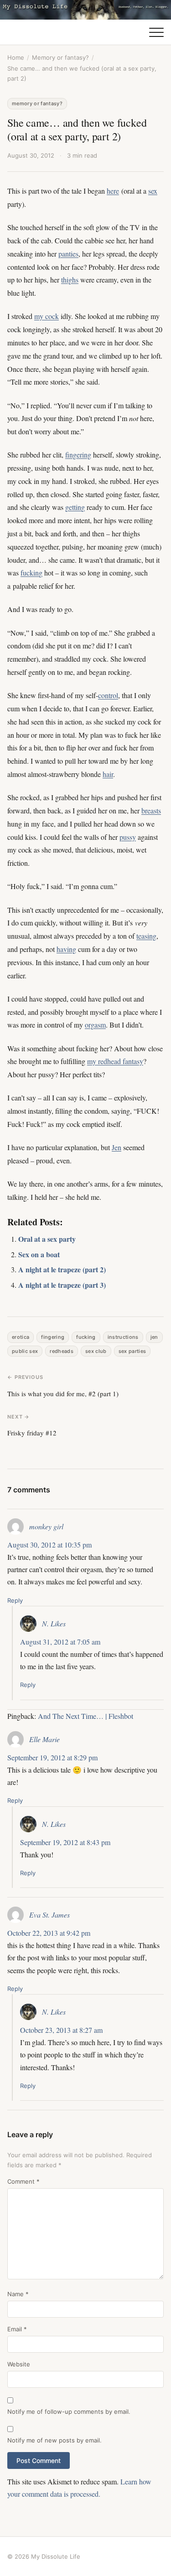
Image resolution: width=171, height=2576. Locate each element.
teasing (146, 936)
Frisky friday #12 (32, 1433)
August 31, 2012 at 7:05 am (60, 1642)
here (113, 191)
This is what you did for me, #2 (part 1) (63, 1393)
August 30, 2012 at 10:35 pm (49, 1545)
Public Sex (25, 1351)
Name (18, 2294)
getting (75, 507)
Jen (117, 1147)
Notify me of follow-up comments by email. (69, 2411)
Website (19, 2364)
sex (153, 191)
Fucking (86, 1337)
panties (68, 254)
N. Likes (54, 1623)
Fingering (53, 1337)
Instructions (123, 1337)
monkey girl (46, 1526)
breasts (151, 810)
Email (17, 2329)
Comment (23, 2181)
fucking (31, 573)
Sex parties (132, 1351)
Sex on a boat (39, 1254)
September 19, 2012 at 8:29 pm (52, 1757)
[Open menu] (156, 32)
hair (108, 774)
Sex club (96, 1351)
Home (16, 57)
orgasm (95, 1025)
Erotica (21, 1337)
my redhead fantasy (115, 1061)
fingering (78, 455)
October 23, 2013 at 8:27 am (61, 2030)
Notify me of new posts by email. (54, 2440)
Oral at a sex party (47, 1239)
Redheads (62, 1351)
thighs (70, 280)
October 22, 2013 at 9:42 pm (49, 1933)
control (108, 695)
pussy (128, 837)
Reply (15, 1600)
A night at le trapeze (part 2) (62, 1269)
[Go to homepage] (85, 10)
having (66, 949)
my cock (47, 316)
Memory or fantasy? (60, 57)
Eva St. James (49, 1915)
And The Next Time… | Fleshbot (85, 1716)
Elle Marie (44, 1739)
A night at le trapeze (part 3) (62, 1285)
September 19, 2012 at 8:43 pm (65, 1842)
